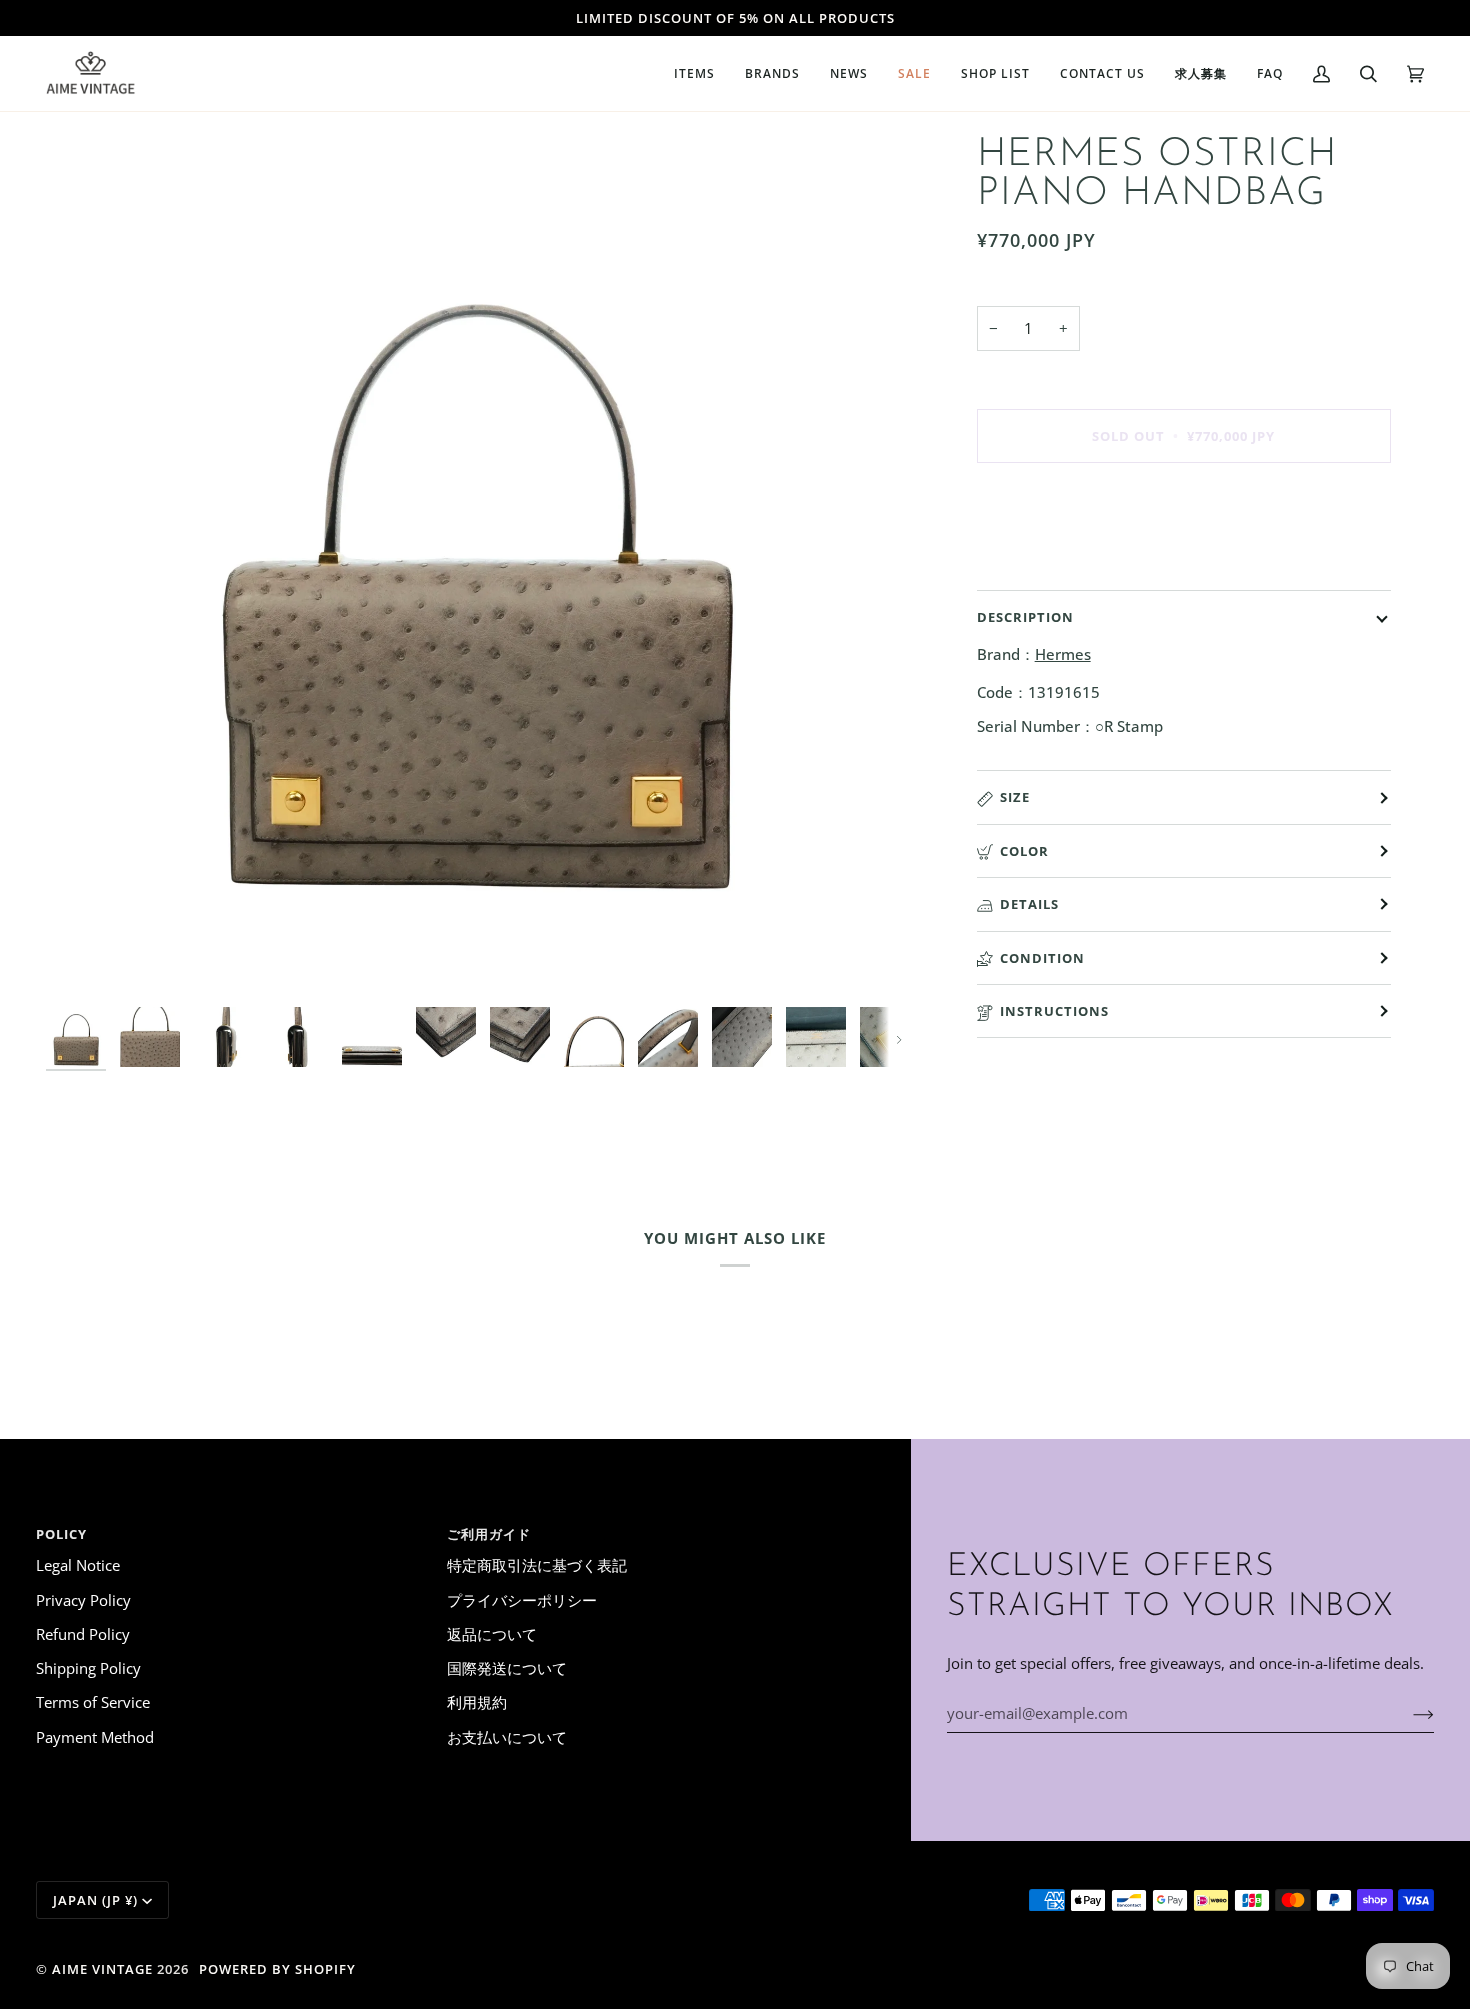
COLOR (1024, 851)
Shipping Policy (88, 1668)
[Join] (1407, 1713)
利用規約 (477, 1702)
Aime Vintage (102, 1969)
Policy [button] (61, 1534)
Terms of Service (93, 1702)
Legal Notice (78, 1565)
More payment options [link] (1055, 558)
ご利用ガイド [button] (489, 1534)
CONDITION (1042, 958)
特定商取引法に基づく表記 (537, 1565)
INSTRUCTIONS (1054, 1011)
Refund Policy (83, 1634)
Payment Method (95, 1737)
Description (1025, 617)
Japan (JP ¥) (95, 1900)
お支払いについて (507, 1737)
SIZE (1015, 797)
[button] (694, 73)
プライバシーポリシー (522, 1600)
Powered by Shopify (277, 1969)
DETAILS (1029, 904)
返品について (492, 1634)
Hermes (1063, 654)
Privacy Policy (83, 1600)
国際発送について (507, 1668)
